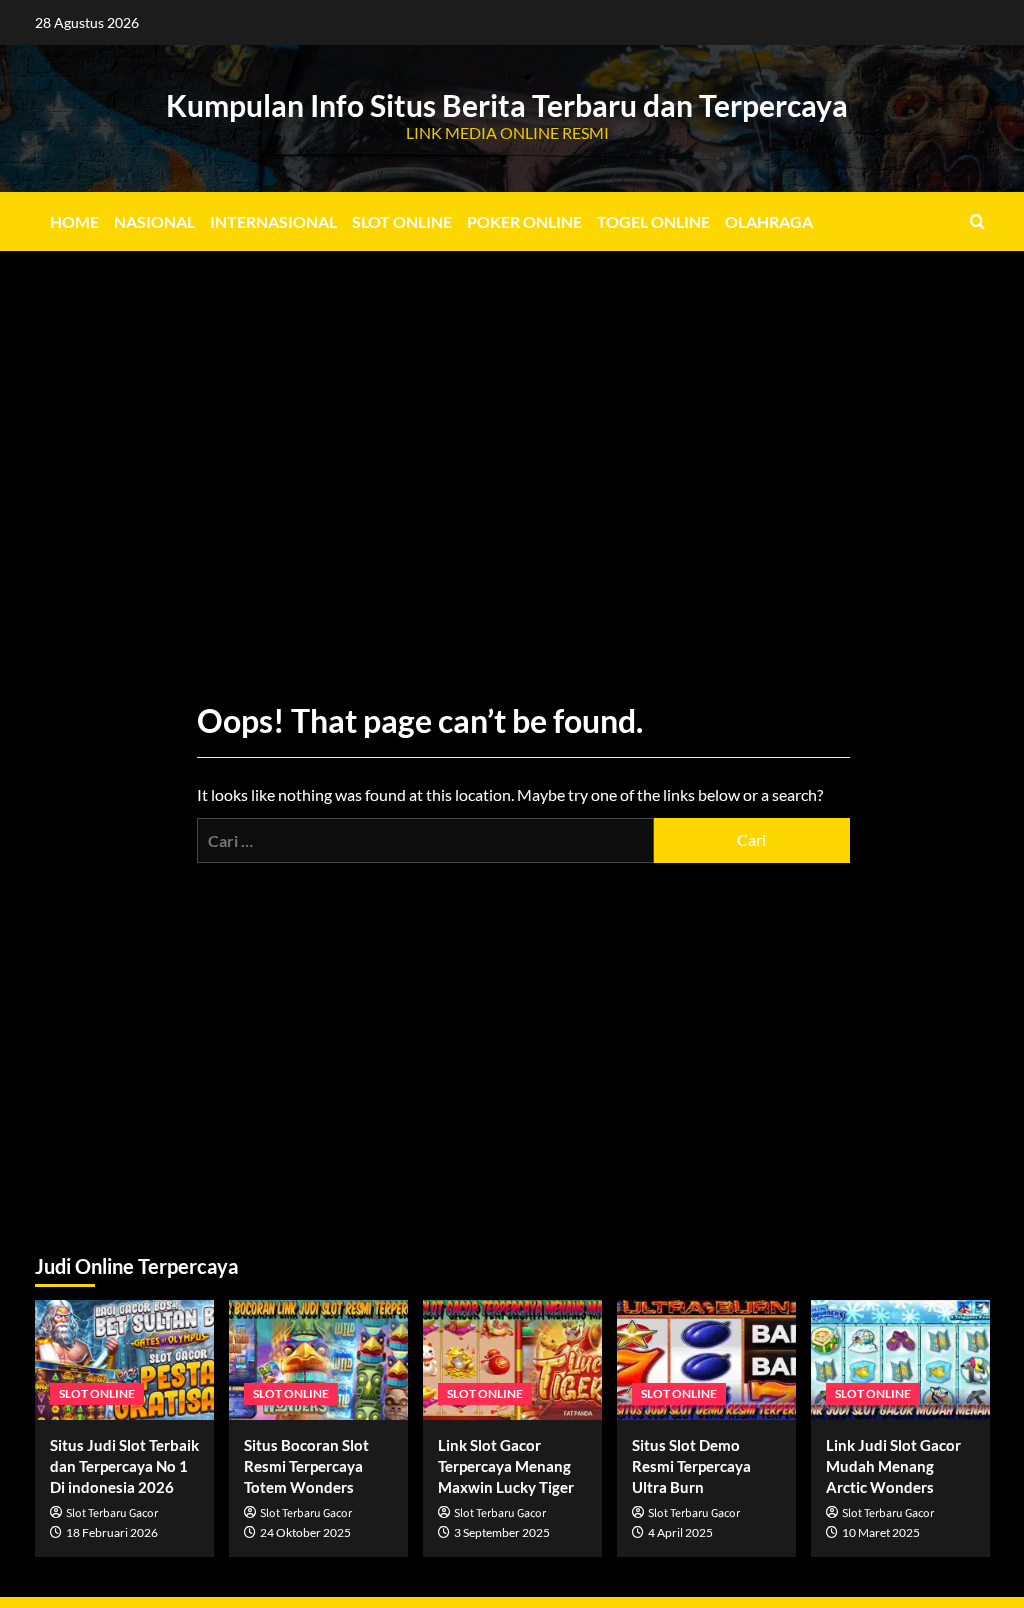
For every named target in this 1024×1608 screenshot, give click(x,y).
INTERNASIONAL (273, 221)
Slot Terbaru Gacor (112, 1513)
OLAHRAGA (769, 221)
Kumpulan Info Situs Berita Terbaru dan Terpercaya (507, 105)
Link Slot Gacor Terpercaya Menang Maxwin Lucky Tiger (506, 1466)
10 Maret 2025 (881, 1532)
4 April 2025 (680, 1532)
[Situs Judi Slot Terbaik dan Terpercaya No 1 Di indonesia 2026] (124, 1359)
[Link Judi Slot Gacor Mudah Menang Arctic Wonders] (900, 1359)
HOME (74, 221)
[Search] (977, 221)
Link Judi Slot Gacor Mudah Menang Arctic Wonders (893, 1466)
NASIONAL (154, 221)
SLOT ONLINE (402, 221)
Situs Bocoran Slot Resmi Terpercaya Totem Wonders (306, 1466)
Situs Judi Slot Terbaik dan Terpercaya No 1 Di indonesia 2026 (124, 1466)
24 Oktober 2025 (305, 1532)
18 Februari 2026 (112, 1532)
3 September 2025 (502, 1532)
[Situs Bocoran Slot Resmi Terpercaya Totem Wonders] (318, 1359)
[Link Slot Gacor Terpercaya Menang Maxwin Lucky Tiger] (512, 1359)
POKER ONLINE (524, 221)
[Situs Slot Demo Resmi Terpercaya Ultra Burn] (706, 1359)
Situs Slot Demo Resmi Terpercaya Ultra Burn (691, 1466)
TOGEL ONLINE (653, 221)
